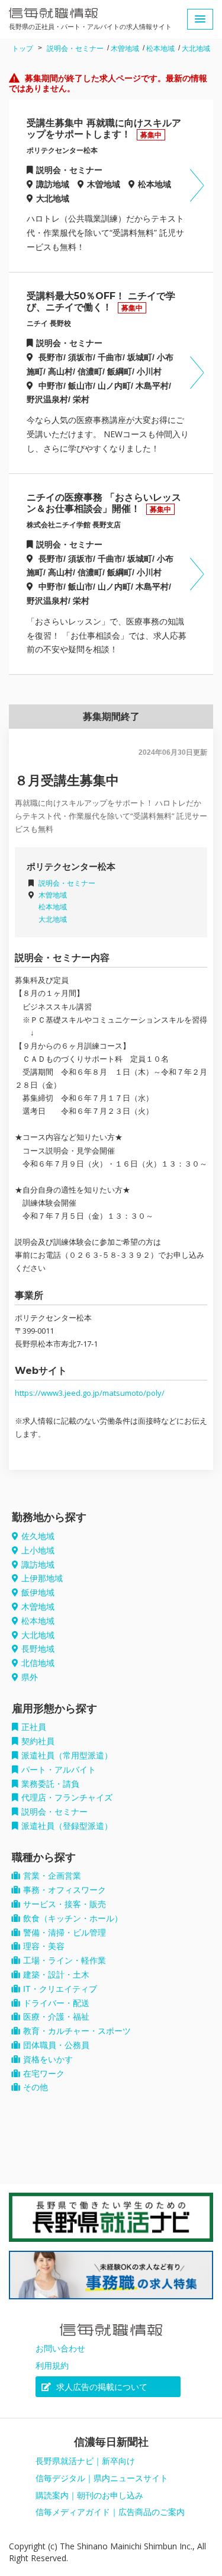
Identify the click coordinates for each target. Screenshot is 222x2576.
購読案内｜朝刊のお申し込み (89, 2495)
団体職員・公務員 (56, 2045)
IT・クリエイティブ (60, 1989)
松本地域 (160, 49)
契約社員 (38, 1741)
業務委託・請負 (50, 1784)
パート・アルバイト (59, 1770)
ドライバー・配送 (56, 2003)
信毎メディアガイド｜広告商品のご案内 (110, 2512)
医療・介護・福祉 (56, 2017)
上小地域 (38, 1550)
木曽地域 (125, 49)
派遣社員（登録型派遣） (67, 1826)
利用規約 (52, 2366)
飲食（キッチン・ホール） (73, 1918)
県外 (30, 1677)
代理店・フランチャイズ (67, 1798)
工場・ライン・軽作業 (65, 1960)
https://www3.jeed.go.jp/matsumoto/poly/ (90, 1393)
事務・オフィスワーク (65, 1890)
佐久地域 (38, 1536)
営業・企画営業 (52, 1876)
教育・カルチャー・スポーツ (77, 2031)
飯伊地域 (38, 1593)
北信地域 (38, 1663)
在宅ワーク (44, 2074)
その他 (36, 2087)
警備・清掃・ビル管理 (65, 1933)
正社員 (34, 1727)
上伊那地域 (42, 1578)
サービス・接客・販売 (65, 1904)
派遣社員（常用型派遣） (67, 1755)
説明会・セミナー (75, 49)
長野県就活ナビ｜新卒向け (85, 2461)
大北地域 (196, 49)
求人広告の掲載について (101, 2387)
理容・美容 (44, 1946)
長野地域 (38, 1649)
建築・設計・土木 (56, 1975)
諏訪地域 (38, 1565)
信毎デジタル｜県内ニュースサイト (102, 2478)
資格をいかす (48, 2059)
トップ (22, 49)
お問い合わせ (60, 2348)
